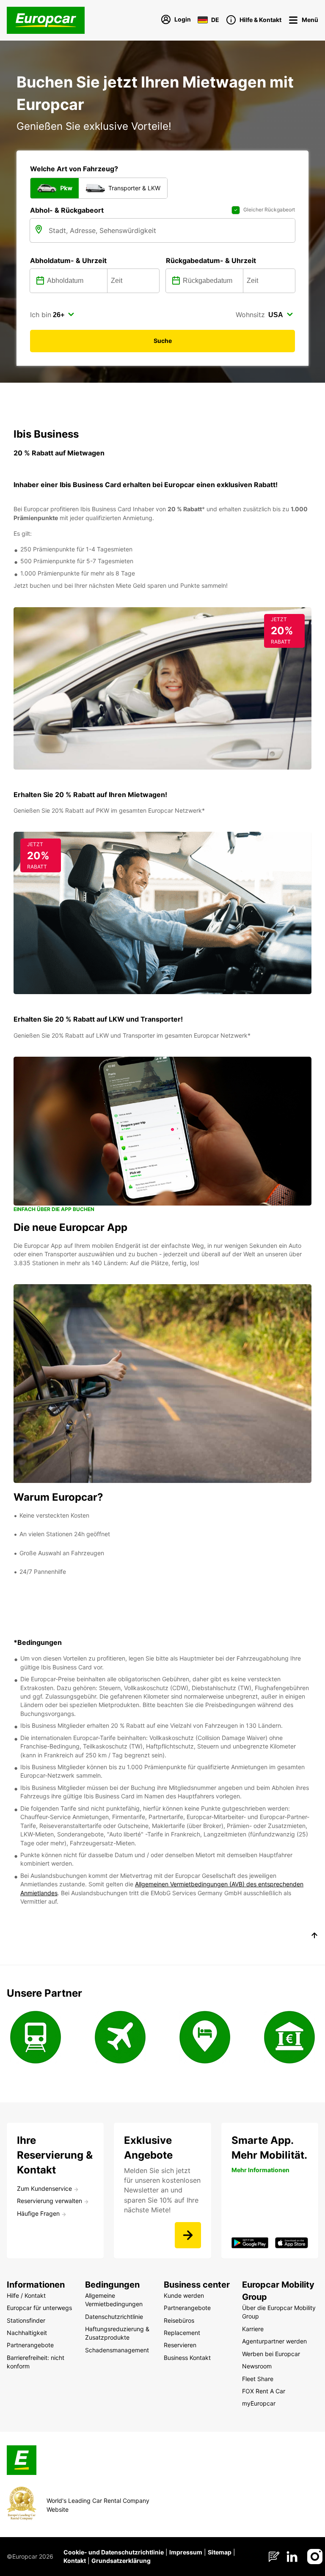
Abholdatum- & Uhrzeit (68, 260)
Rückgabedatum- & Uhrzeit (211, 260)
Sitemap (220, 2552)
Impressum (186, 2552)
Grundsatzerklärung (121, 2561)
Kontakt (75, 2561)
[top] (314, 1937)
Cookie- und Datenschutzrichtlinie (114, 2552)
